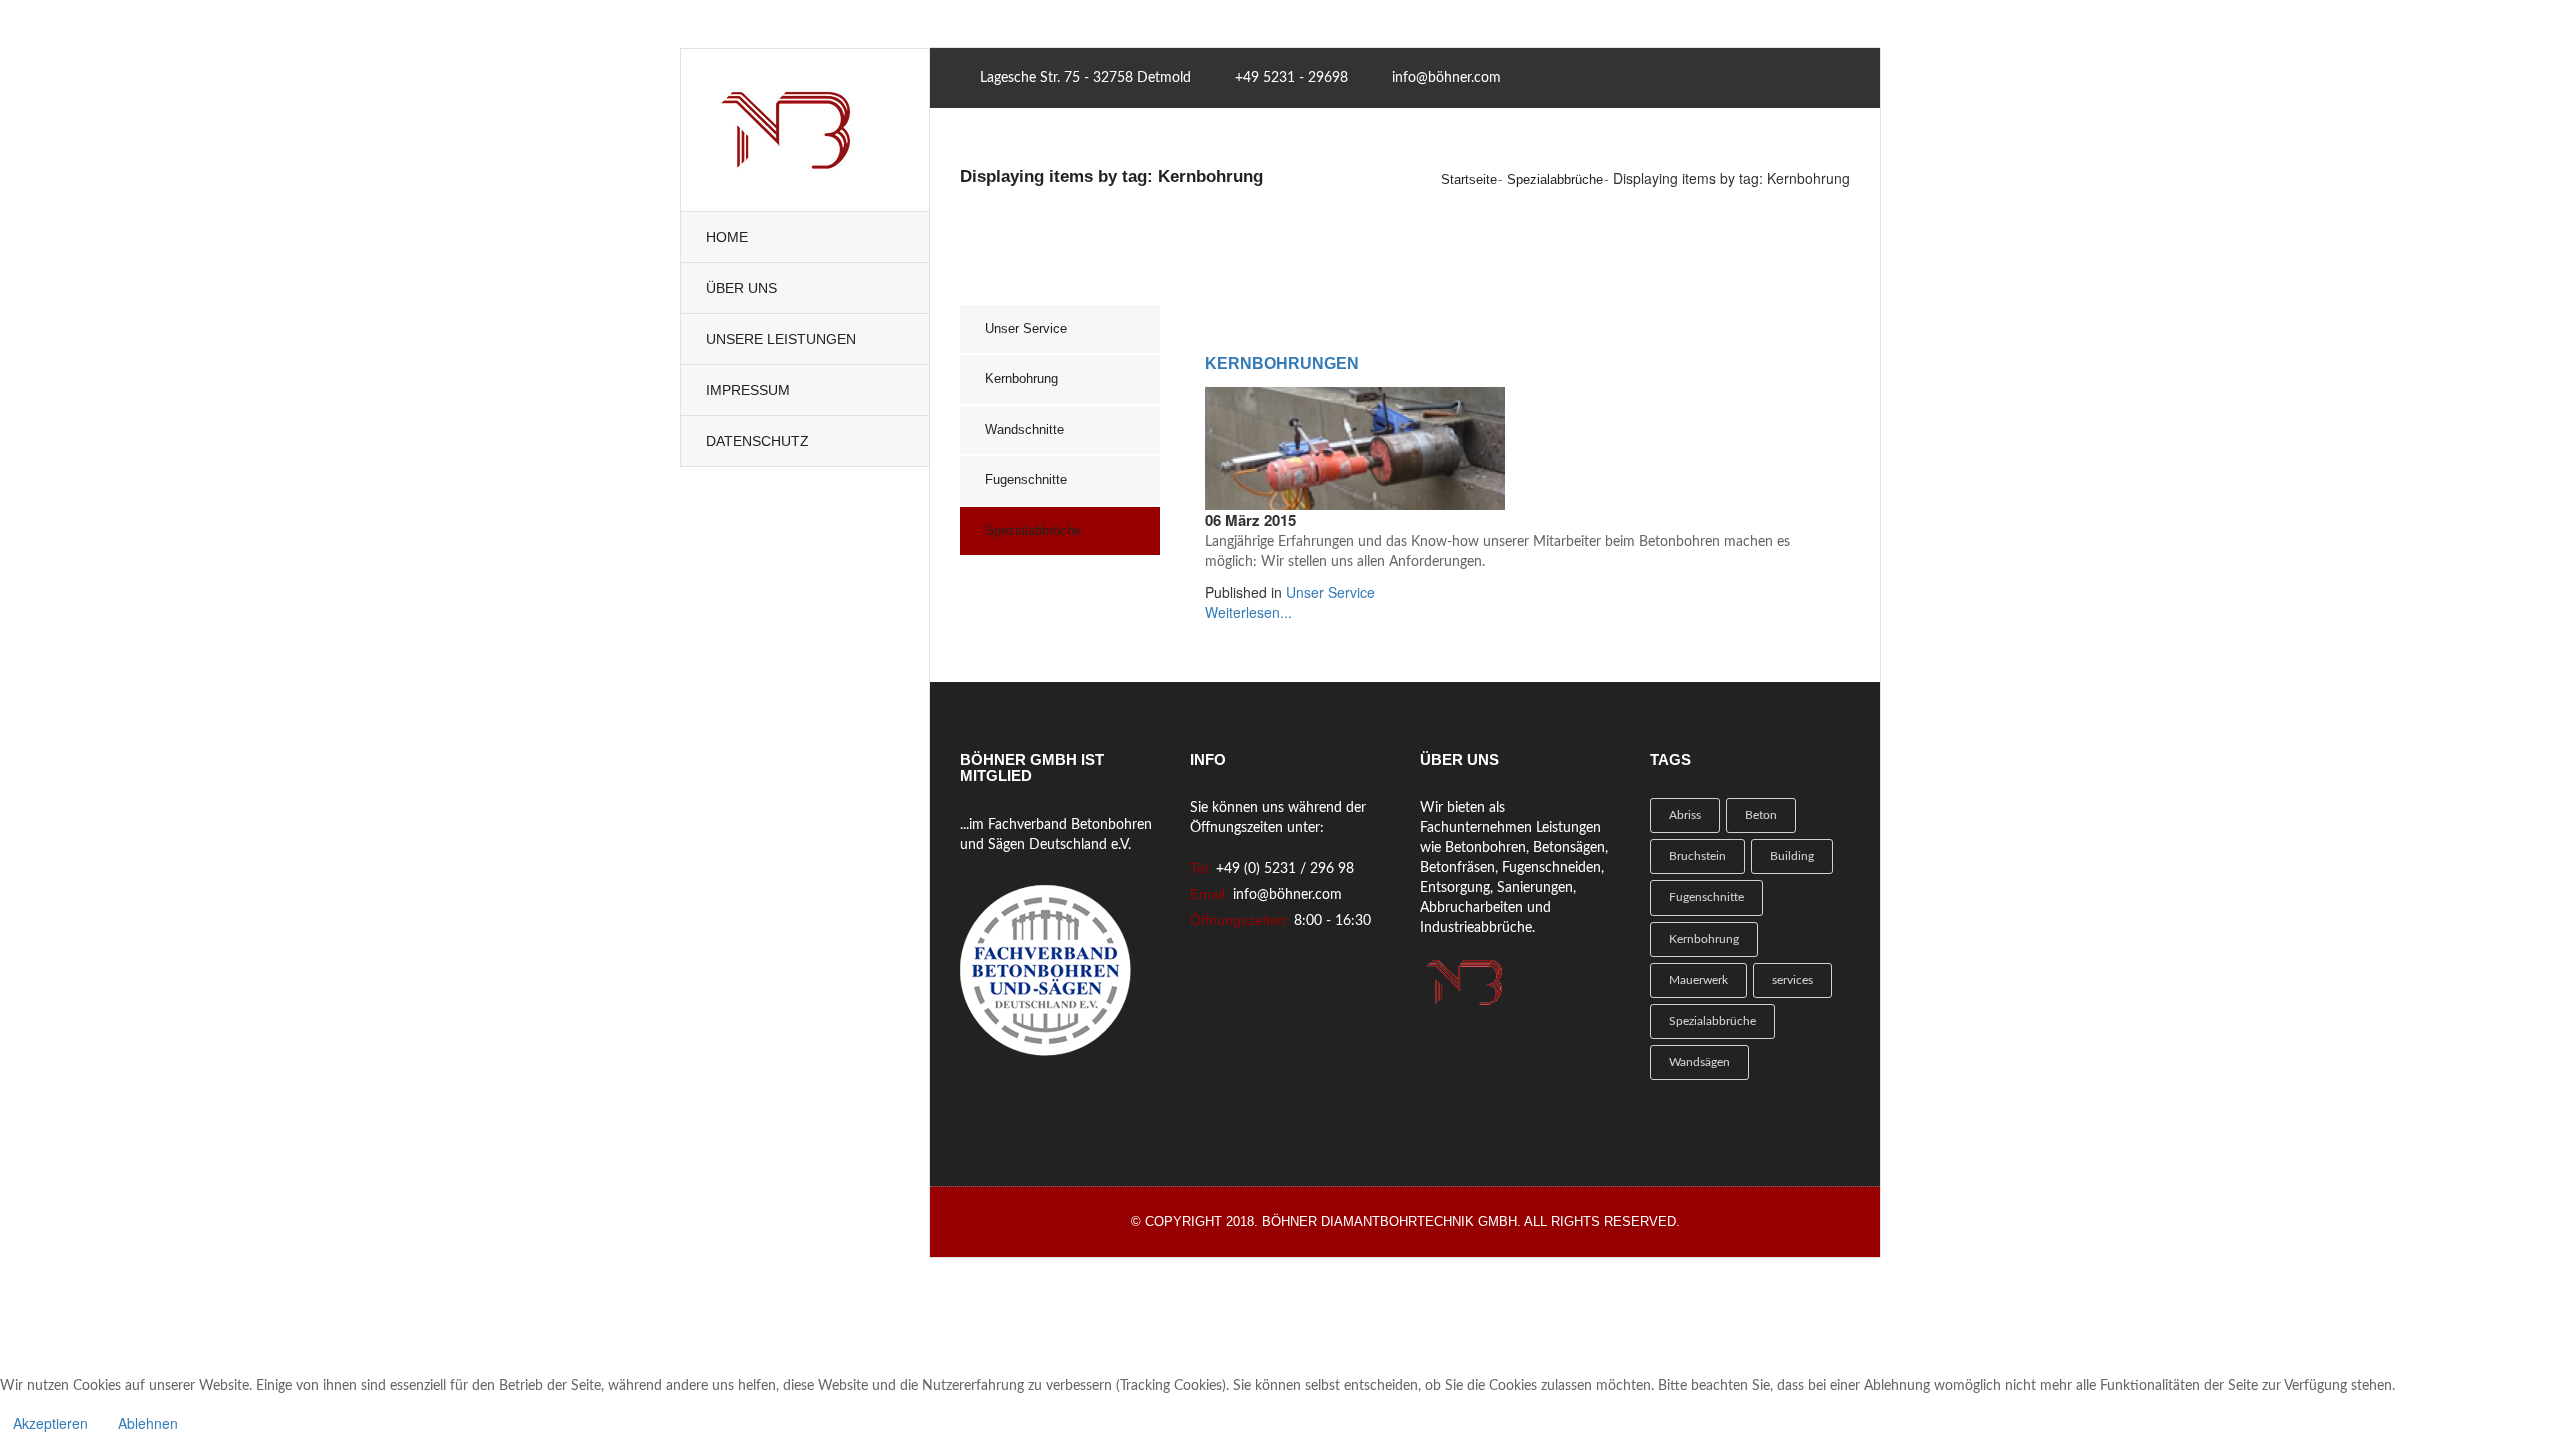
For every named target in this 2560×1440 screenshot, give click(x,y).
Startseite (1469, 179)
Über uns (741, 288)
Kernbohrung (1021, 378)
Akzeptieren (50, 1423)
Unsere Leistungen (781, 339)
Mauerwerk (1698, 980)
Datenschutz (757, 441)
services (1792, 980)
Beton (1761, 815)
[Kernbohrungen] (1355, 446)
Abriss (1685, 815)
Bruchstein (1697, 856)
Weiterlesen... (1248, 612)
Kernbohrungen (1282, 363)
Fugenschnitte (1026, 479)
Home (727, 237)
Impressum (748, 390)
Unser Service (1026, 328)
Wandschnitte (1024, 429)
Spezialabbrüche (1555, 179)
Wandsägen (1699, 1062)
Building (1792, 856)
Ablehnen (148, 1423)
